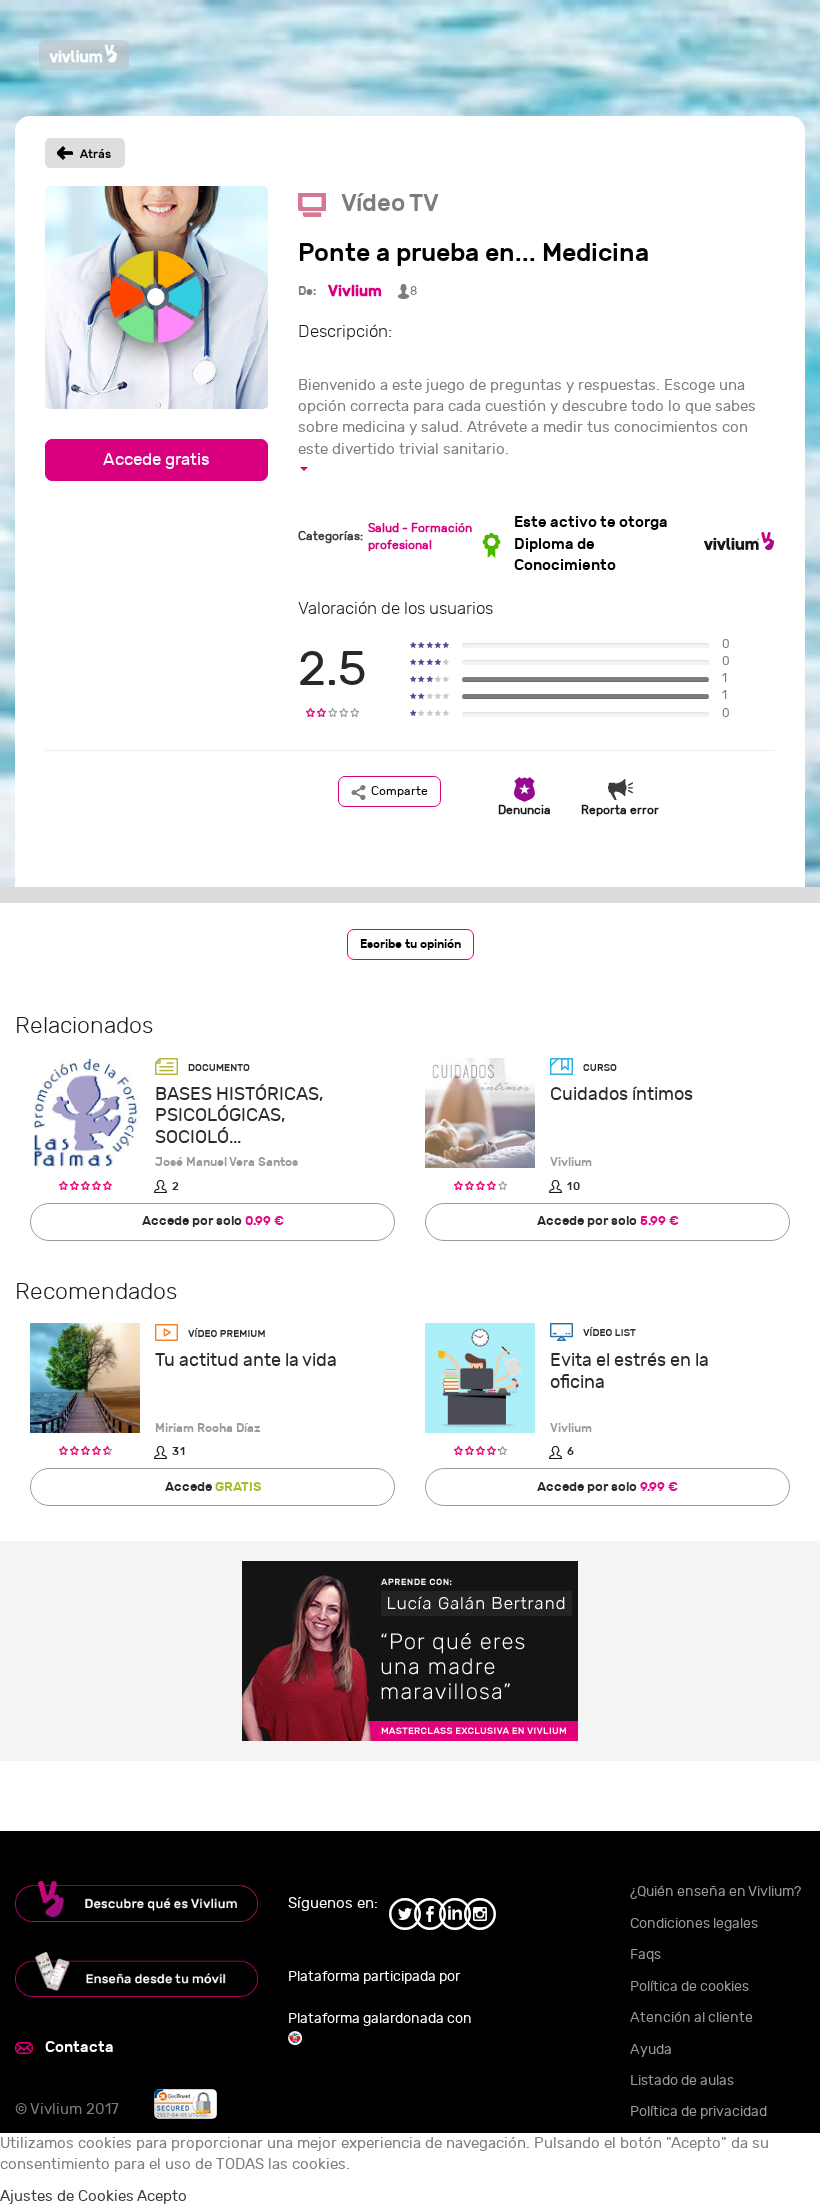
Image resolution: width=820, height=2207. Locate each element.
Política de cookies (689, 1986)
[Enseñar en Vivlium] (136, 1974)
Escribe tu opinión (410, 944)
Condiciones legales (694, 1923)
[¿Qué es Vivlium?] (136, 1901)
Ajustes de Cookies (67, 2196)
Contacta (79, 2047)
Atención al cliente (691, 2017)
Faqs (645, 1954)
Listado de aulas (682, 2080)
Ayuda (651, 2049)
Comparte (399, 791)
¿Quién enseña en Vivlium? (715, 1891)
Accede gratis (156, 460)
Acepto (162, 2196)
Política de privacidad (698, 2111)
